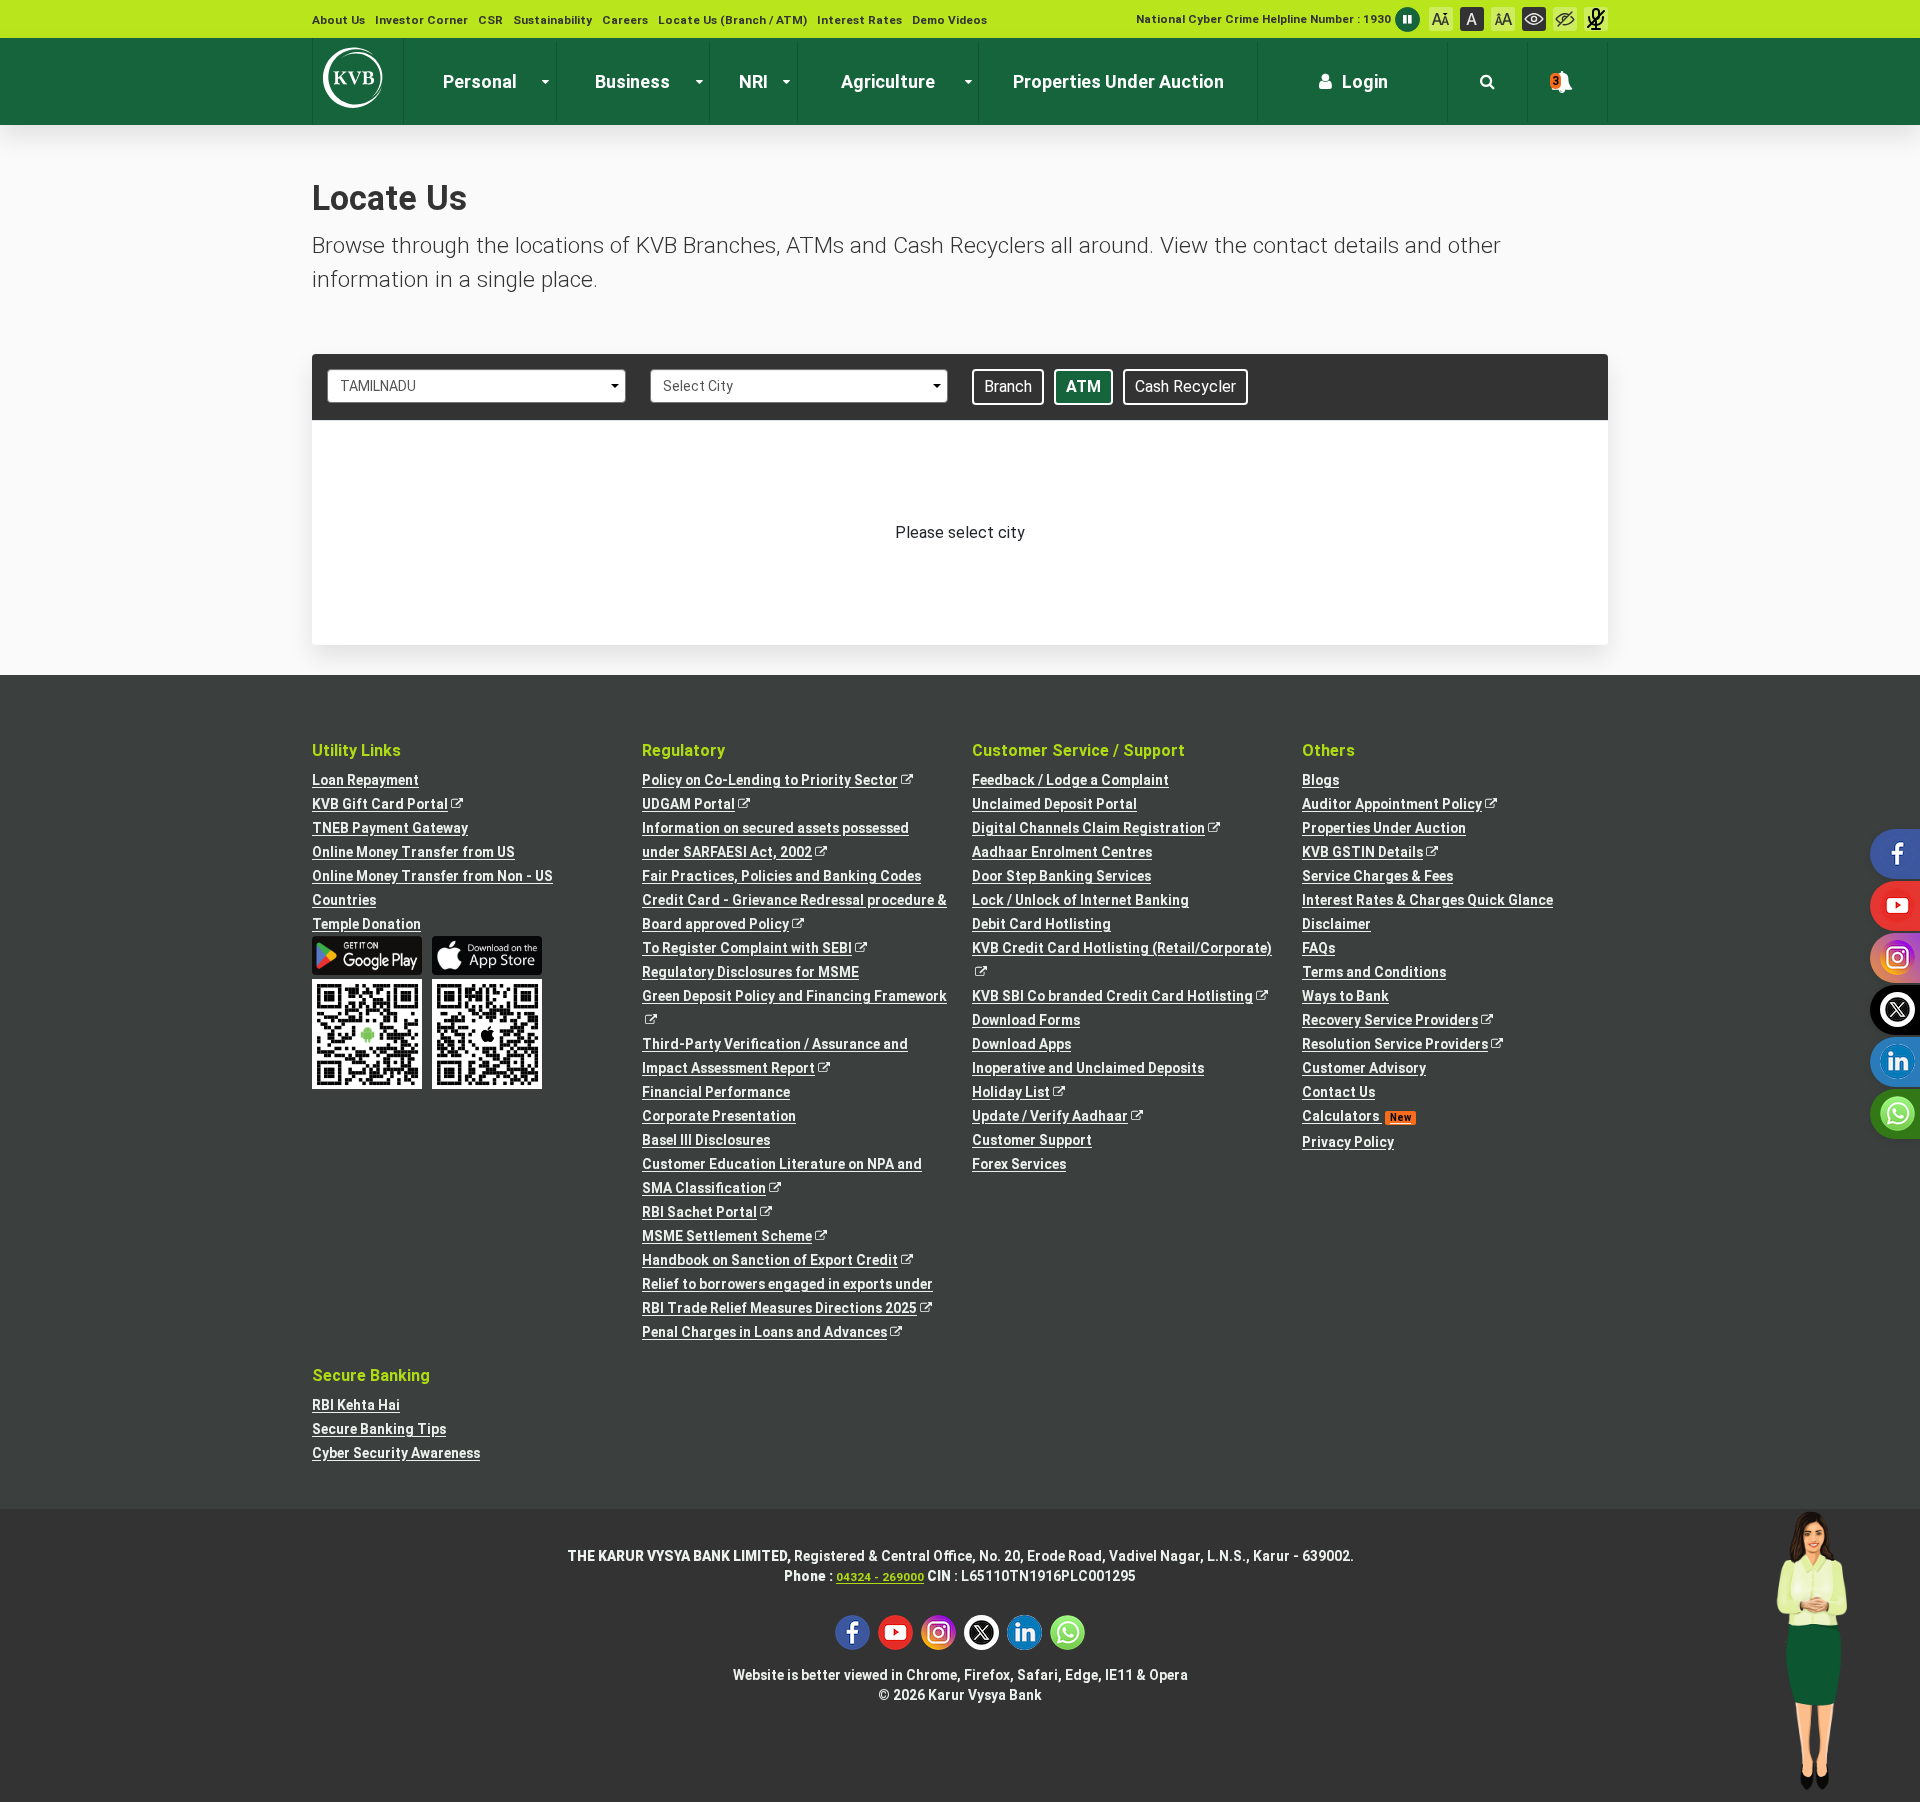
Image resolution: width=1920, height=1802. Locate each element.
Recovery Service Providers (1408, 1021)
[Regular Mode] (1534, 19)
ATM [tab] (1083, 386)
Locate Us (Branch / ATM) (732, 20)
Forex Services (1019, 1164)
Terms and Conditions (1374, 972)
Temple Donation (366, 924)
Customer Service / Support (1078, 750)
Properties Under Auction (1384, 828)
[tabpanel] (960, 533)
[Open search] (1487, 82)
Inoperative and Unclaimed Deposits (1088, 1068)
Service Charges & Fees (1377, 876)
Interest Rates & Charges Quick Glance (1427, 900)
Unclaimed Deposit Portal (1054, 804)
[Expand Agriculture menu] (964, 82)
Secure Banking (371, 1375)
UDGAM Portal (707, 805)
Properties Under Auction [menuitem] (1118, 81)
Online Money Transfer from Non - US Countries (432, 888)
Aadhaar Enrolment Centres (1062, 852)
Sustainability (552, 20)
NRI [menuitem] (753, 81)
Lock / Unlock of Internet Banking (1080, 900)
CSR (490, 20)
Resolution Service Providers (1413, 1045)
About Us (338, 20)
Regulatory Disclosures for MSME (750, 972)
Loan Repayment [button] (365, 780)
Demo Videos (949, 20)
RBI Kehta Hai (356, 1405)
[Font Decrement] (1441, 19)
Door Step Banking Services (1061, 876)
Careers (625, 20)
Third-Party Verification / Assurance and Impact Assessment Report (775, 1058)
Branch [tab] (1008, 386)
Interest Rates (859, 20)
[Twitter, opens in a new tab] (981, 1631)
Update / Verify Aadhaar (1068, 1117)
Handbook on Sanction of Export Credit (788, 1261)
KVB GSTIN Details (1381, 853)
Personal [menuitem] (480, 81)
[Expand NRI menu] (782, 82)
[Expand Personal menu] (541, 82)
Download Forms (1026, 1020)
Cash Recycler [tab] (1185, 386)
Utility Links (356, 750)
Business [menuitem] (632, 81)
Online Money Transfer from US (413, 852)
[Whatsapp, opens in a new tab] (1067, 1631)
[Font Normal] (1472, 19)
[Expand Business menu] (695, 82)
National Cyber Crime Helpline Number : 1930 (1263, 19)
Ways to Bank (1345, 996)
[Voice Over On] (1596, 19)
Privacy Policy (1348, 1142)
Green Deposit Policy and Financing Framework (795, 1009)
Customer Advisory (1364, 1068)
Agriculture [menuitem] (888, 81)
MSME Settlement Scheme (745, 1237)
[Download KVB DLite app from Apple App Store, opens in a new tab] (487, 955)
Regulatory (683, 750)
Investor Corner (421, 20)
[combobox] (476, 386)
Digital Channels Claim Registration (1107, 829)
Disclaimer (1336, 924)
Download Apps (1021, 1044)
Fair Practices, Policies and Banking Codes (781, 876)
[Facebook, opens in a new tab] (852, 1631)
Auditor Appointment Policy (1410, 805)
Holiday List (1029, 1093)
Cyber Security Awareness (396, 1453)
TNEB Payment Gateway (390, 828)
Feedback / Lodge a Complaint (1070, 780)
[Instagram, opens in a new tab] (938, 1631)
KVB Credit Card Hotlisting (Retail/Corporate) (1125, 961)
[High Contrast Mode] (1565, 19)
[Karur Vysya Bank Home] (358, 78)
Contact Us (1338, 1092)
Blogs (1320, 780)
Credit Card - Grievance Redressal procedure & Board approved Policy (794, 914)
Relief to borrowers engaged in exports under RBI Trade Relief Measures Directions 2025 (795, 1298)
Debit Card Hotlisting (1041, 924)
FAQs (1318, 948)
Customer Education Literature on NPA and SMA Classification (782, 1178)
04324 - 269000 (880, 1577)
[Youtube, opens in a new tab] (895, 1631)
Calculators (1356, 1116)
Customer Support (1032, 1140)
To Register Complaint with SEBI (765, 949)
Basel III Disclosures (706, 1140)
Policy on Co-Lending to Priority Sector (788, 781)
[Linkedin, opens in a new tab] (1024, 1631)
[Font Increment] (1503, 19)
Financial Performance (716, 1092)
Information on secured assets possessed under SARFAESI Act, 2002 (775, 842)
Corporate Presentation (719, 1116)
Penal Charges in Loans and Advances (783, 1333)
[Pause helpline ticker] (1407, 19)
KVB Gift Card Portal (398, 805)
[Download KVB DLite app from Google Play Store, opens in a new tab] (367, 955)
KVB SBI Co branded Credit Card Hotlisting (1125, 997)
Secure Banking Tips (379, 1429)
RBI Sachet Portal (718, 1213)
